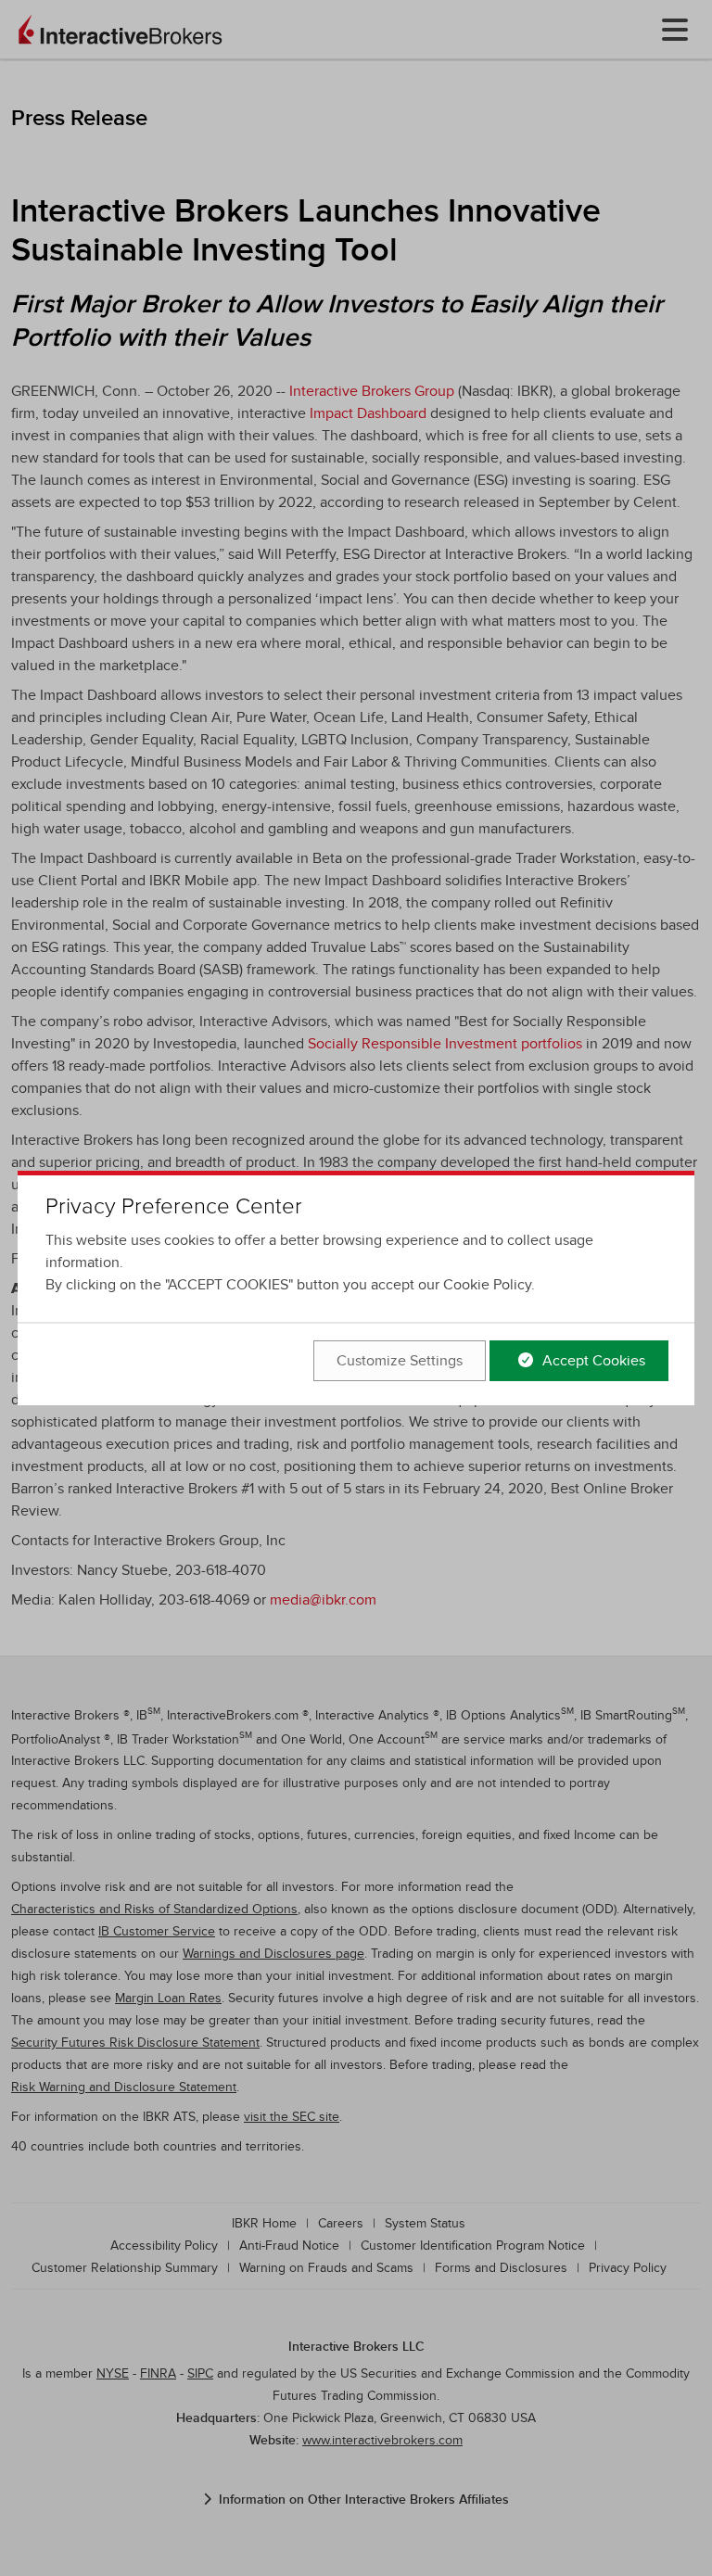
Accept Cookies (592, 1361)
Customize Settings (400, 1361)
